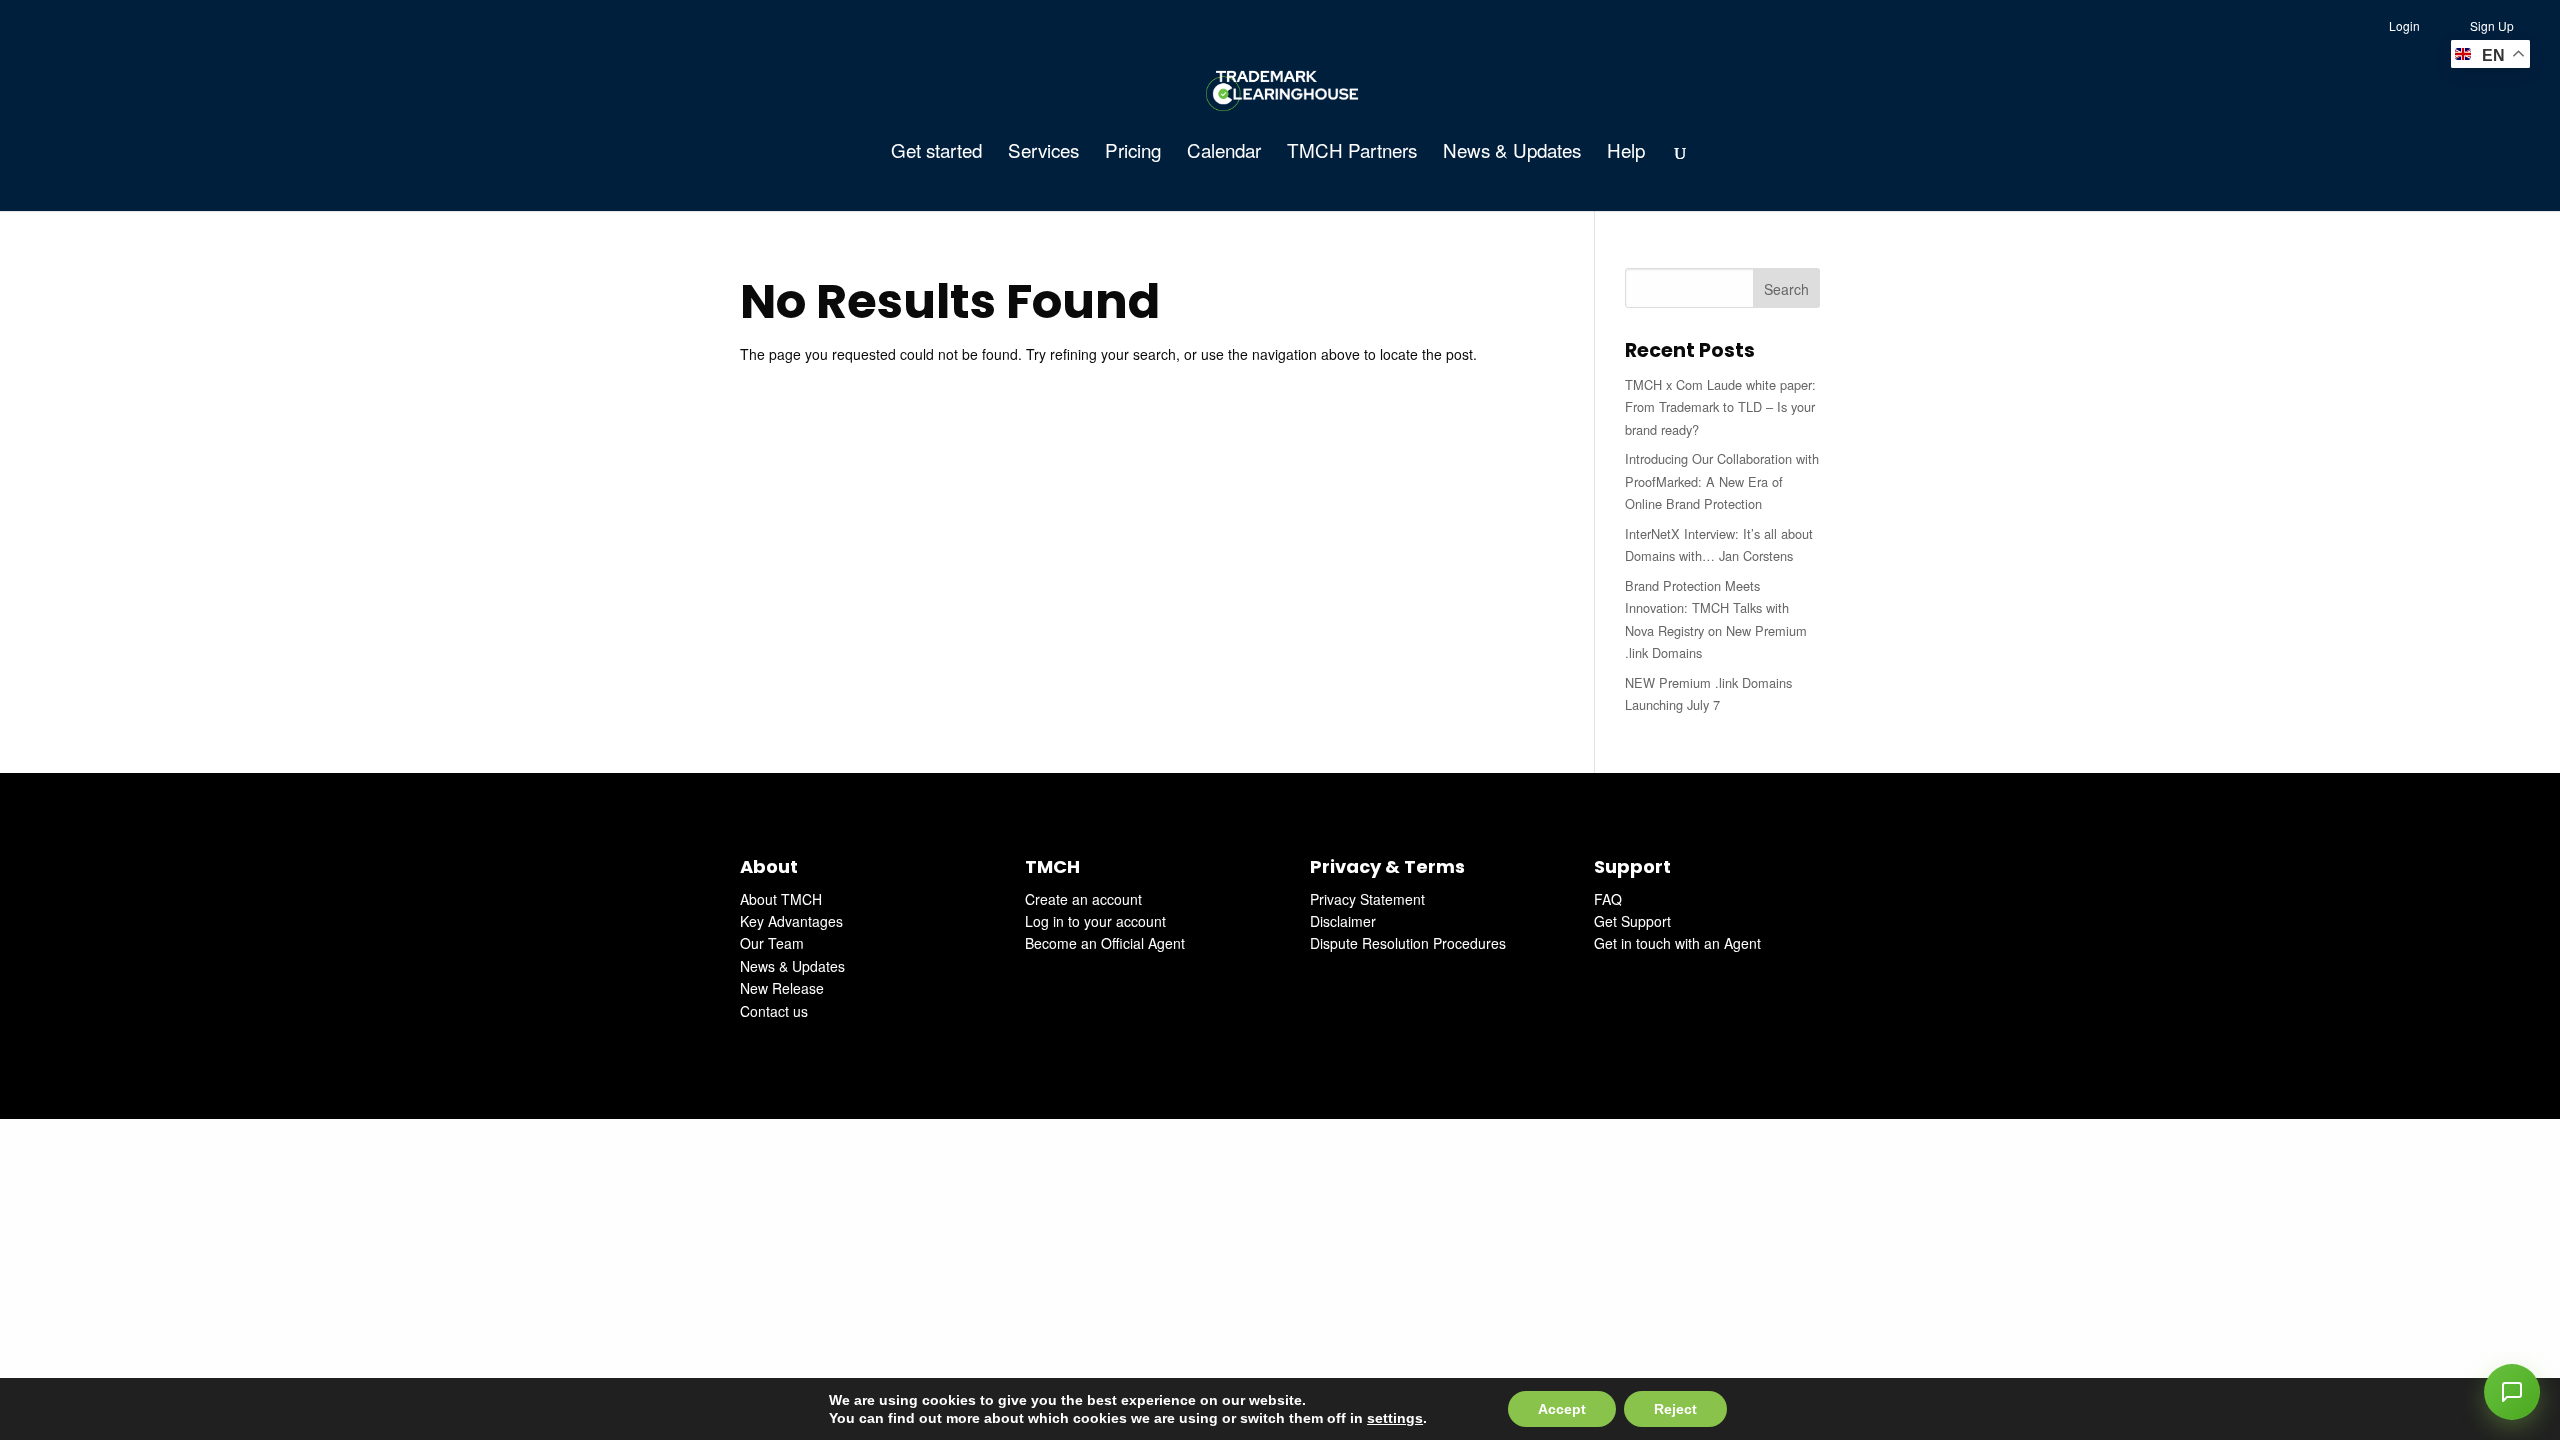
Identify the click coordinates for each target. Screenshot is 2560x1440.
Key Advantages (791, 921)
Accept (1562, 1409)
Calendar (1224, 153)
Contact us (774, 1011)
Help (1626, 153)
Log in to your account (1095, 921)
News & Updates (1512, 153)
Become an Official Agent (1105, 943)
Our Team (772, 943)
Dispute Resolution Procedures (1408, 943)
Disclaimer (1343, 921)
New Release (782, 988)
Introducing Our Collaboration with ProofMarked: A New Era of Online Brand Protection (1722, 481)
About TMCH (781, 899)
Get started (936, 153)
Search (1786, 289)
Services (1043, 153)
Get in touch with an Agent (1677, 943)
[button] (2512, 1392)
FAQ (1608, 899)
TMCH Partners (1352, 153)
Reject (1675, 1409)
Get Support (1632, 921)
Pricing (1133, 153)
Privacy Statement (1367, 899)
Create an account (1083, 899)
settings (1395, 1418)
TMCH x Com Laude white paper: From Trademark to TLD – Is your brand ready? (1720, 407)
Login (2404, 25)
